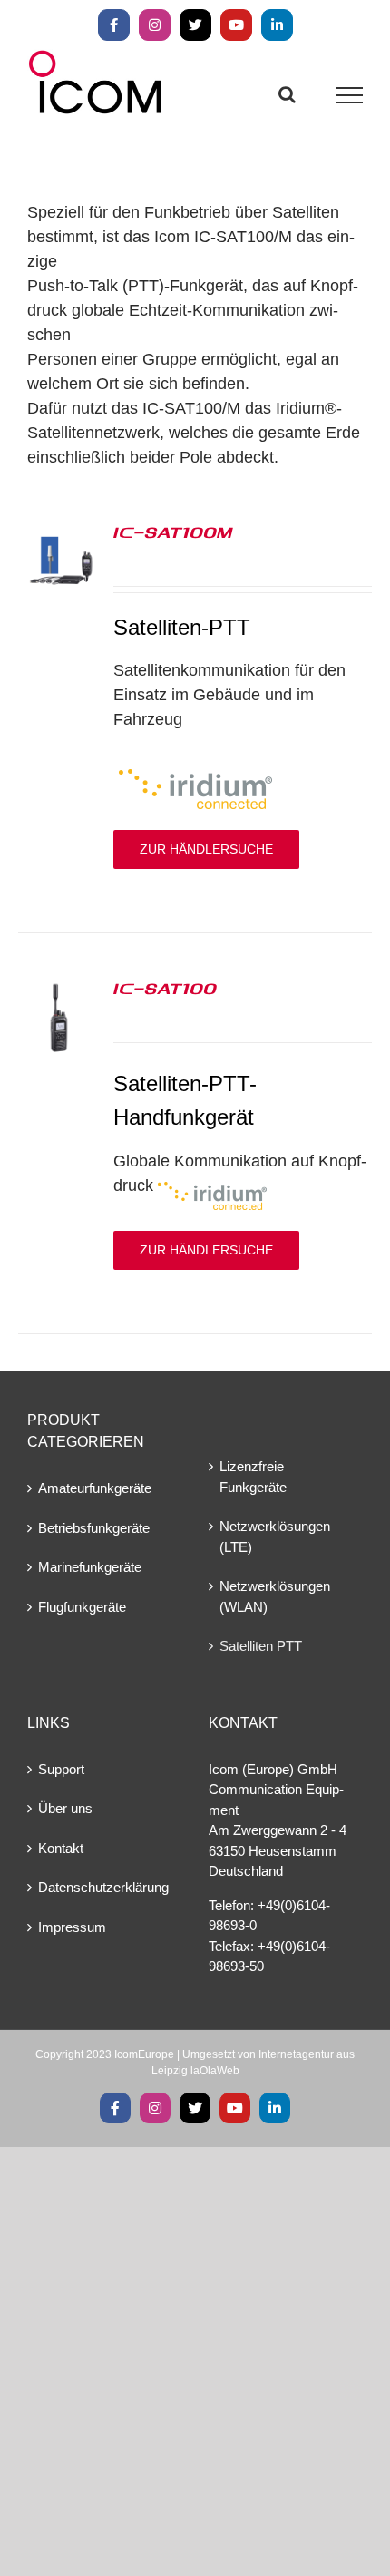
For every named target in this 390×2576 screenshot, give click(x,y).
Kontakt (61, 1848)
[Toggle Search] (287, 94)
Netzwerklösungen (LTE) (275, 1537)
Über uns (65, 1808)
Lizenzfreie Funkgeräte (253, 1477)
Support (61, 1769)
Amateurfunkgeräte (95, 1488)
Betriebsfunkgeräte (94, 1528)
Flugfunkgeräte (82, 1607)
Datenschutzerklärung (103, 1887)
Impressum (72, 1927)
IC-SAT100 (165, 988)
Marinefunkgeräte (90, 1567)
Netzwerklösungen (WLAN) (275, 1596)
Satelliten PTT (261, 1646)
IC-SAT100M (173, 532)
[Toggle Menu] (350, 95)
